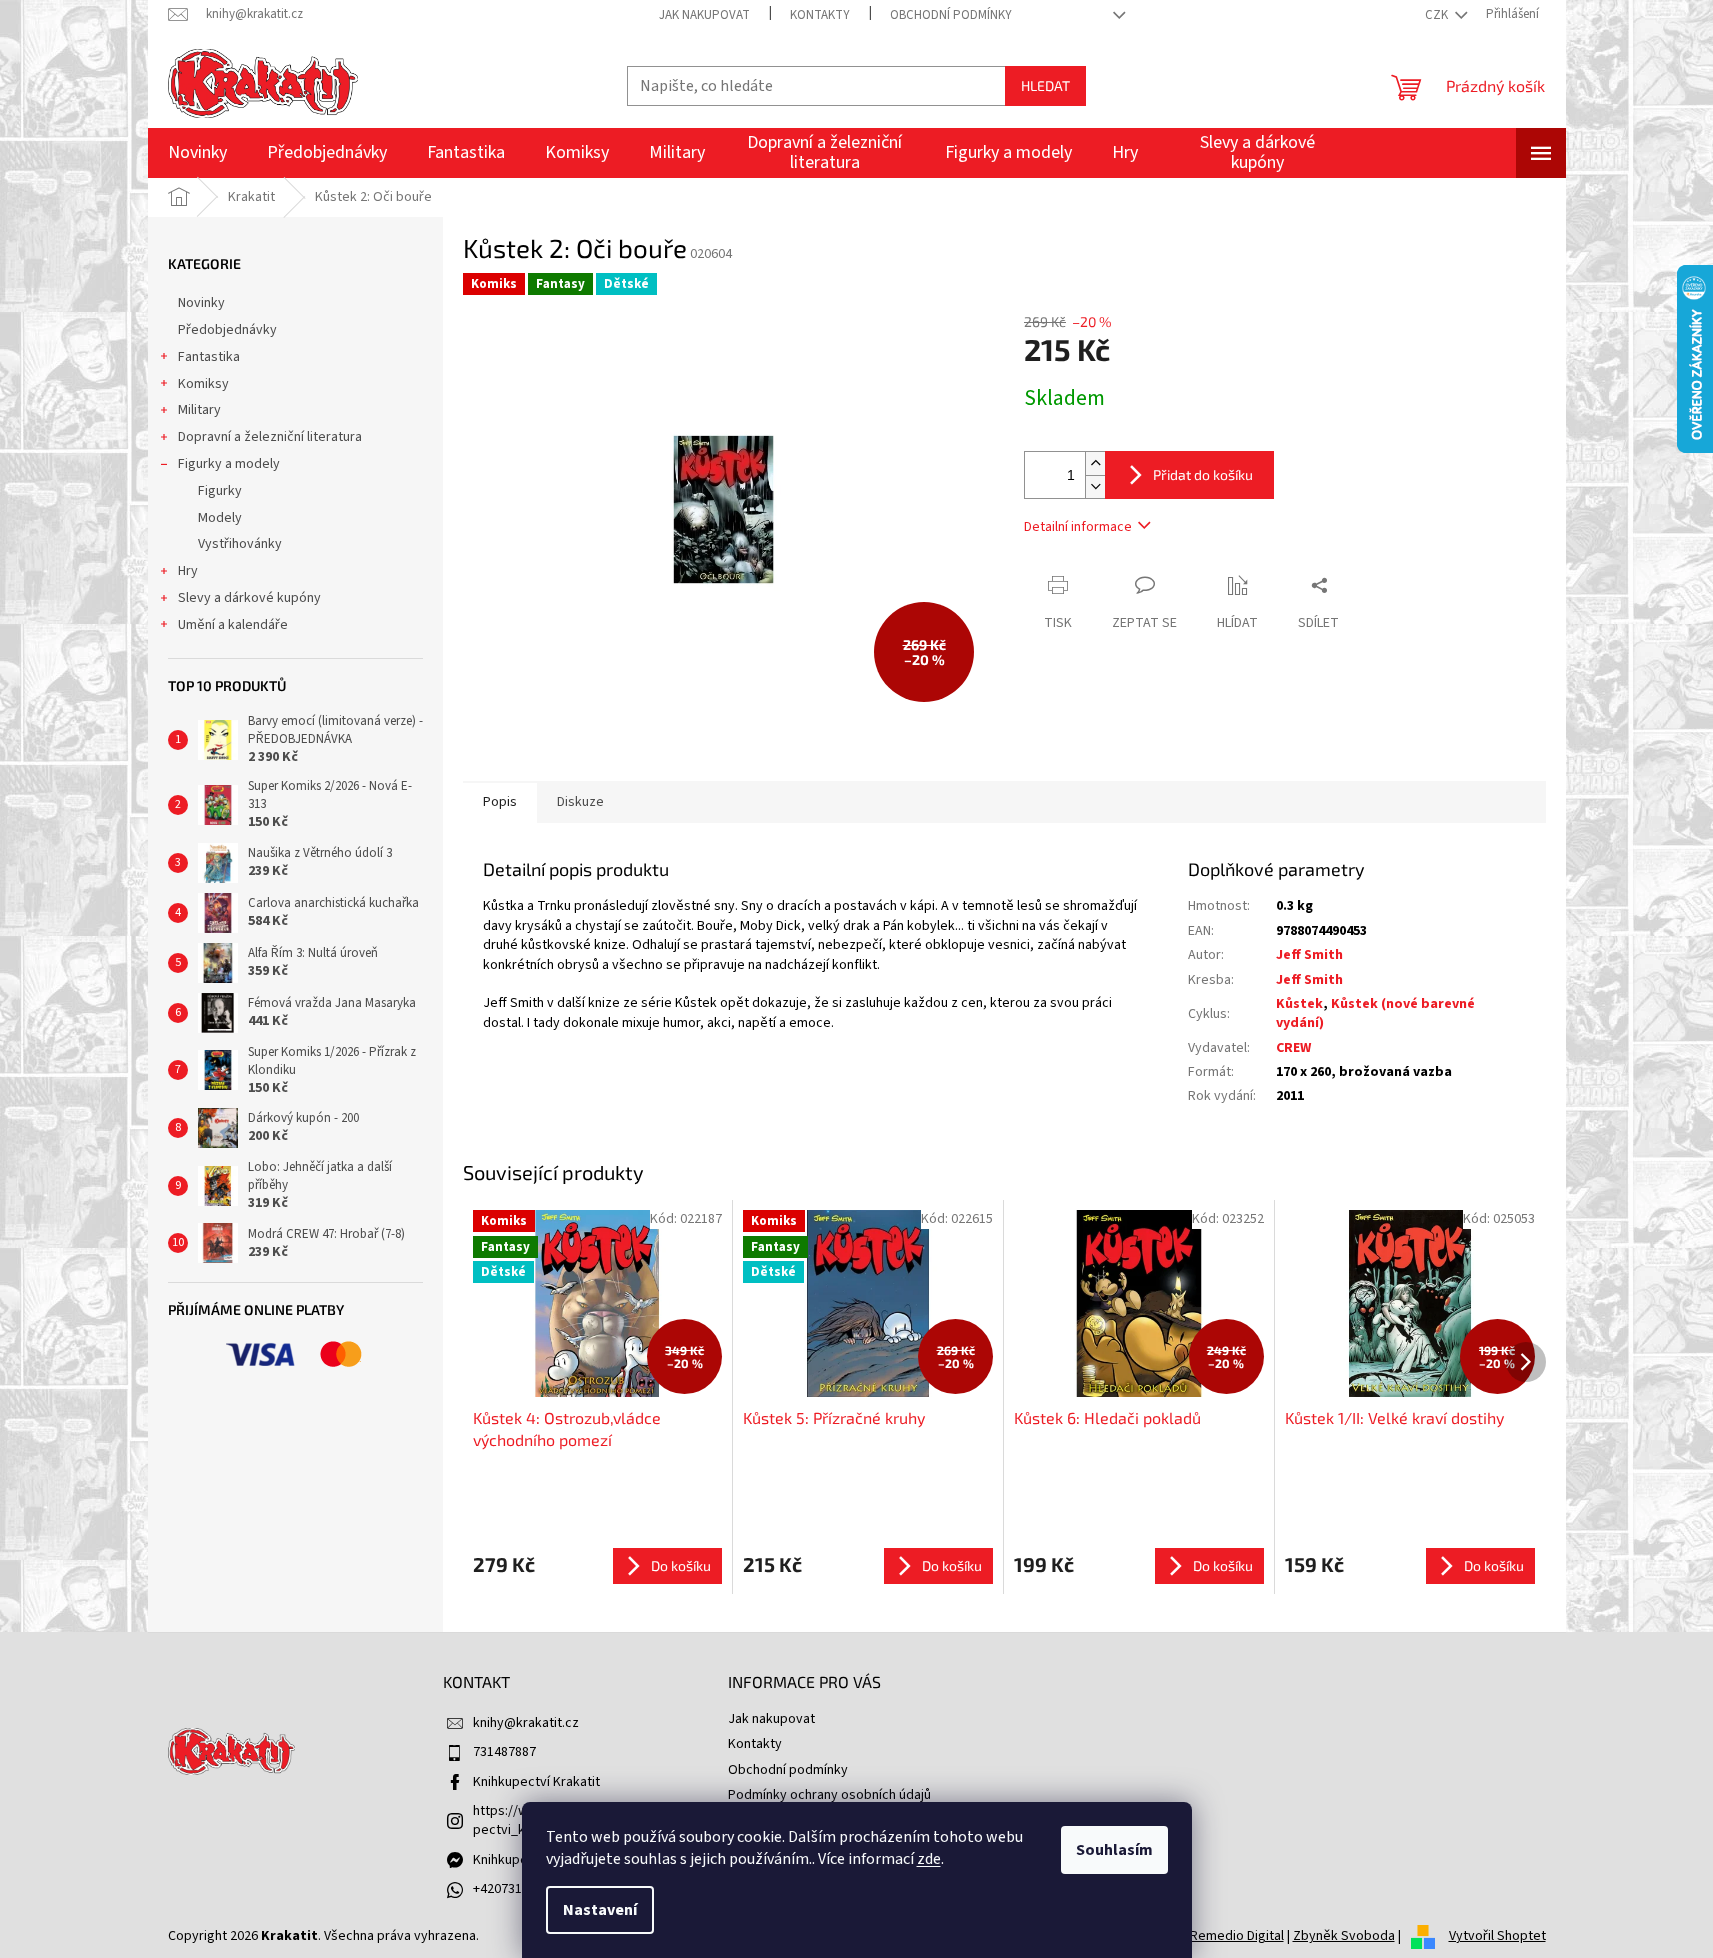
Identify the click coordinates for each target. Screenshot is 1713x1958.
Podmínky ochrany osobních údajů (829, 1795)
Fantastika (209, 357)
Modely (220, 518)
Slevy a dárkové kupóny (249, 598)
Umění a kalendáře (233, 625)
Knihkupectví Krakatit (536, 1782)
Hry (188, 571)
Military (199, 410)
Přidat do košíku (1203, 474)
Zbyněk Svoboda (1344, 1936)
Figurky (220, 491)
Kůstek (1299, 1004)
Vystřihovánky (240, 544)
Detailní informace (1078, 527)
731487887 (504, 1752)
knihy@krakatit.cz (526, 1723)
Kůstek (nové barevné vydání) (1375, 1013)
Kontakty (820, 15)
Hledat (1045, 85)
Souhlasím (1114, 1850)
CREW (1293, 1048)
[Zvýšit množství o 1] (1095, 463)
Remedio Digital (1237, 1936)
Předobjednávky (227, 330)
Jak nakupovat (704, 15)
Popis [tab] (500, 802)
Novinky (201, 303)
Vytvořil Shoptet (1497, 1936)
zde (929, 1859)
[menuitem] (197, 153)
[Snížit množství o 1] (1095, 486)
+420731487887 (518, 1889)
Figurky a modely (229, 464)
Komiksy (203, 384)
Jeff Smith (1309, 955)
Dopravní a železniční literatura (270, 437)
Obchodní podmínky (951, 15)
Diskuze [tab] (580, 802)
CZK (1438, 15)
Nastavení (600, 1910)
